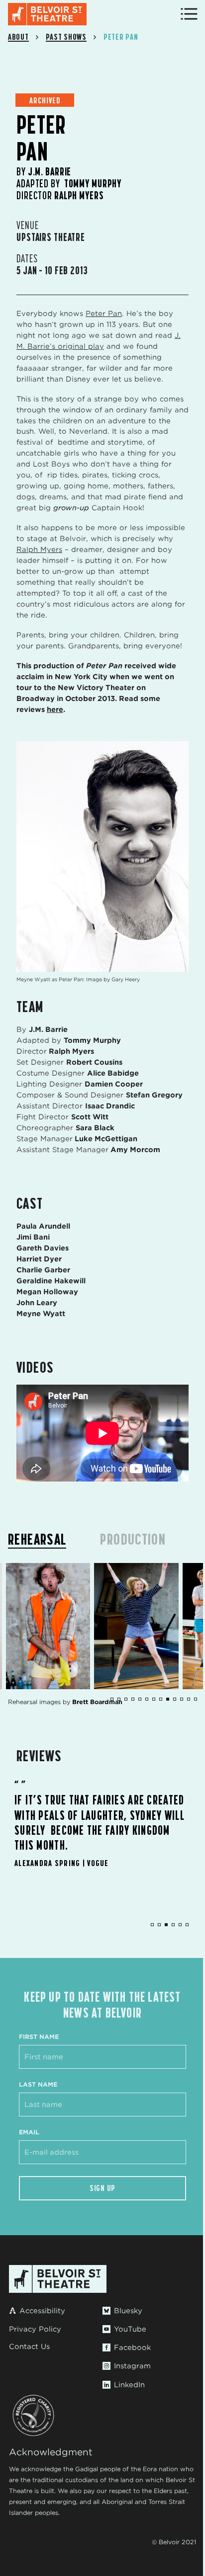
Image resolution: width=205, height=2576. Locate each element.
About (18, 37)
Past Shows (66, 37)
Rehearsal (37, 1539)
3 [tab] (166, 1925)
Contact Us (29, 2346)
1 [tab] (152, 1925)
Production (133, 1539)
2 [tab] (159, 1925)
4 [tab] (173, 1925)
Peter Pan (104, 313)
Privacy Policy (35, 2329)
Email (29, 2132)
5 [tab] (180, 1925)
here (55, 709)
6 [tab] (187, 1925)
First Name (39, 2037)
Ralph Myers (39, 549)
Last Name (38, 2084)
